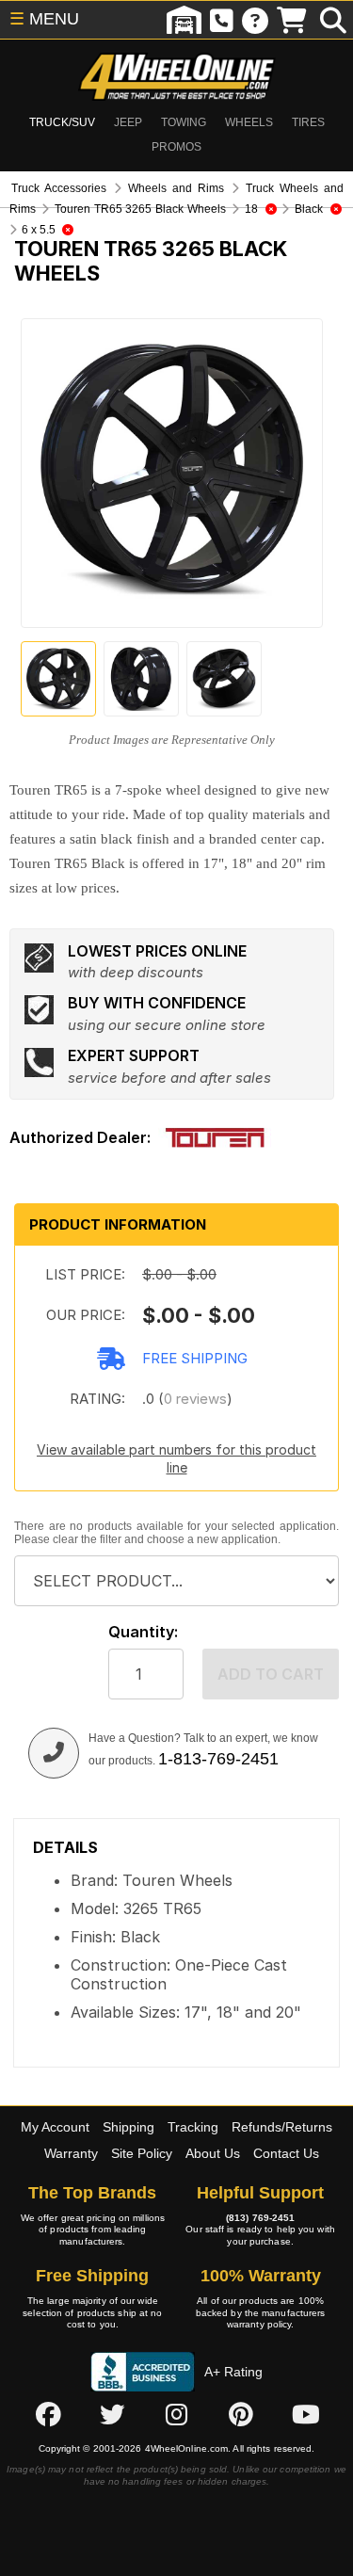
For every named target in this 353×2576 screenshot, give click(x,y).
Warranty (71, 2153)
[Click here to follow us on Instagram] (177, 2415)
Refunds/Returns (282, 2127)
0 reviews (195, 1399)
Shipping (128, 2127)
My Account (55, 2127)
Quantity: (143, 1632)
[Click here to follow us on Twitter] (112, 2415)
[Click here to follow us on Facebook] (48, 2415)
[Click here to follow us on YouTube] (306, 2415)
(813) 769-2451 (260, 2218)
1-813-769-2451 (218, 1759)
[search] (333, 20)
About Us (213, 2153)
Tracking (193, 2127)
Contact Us (286, 2153)
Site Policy (142, 2153)
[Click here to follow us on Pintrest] (241, 2415)
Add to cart (271, 1674)
